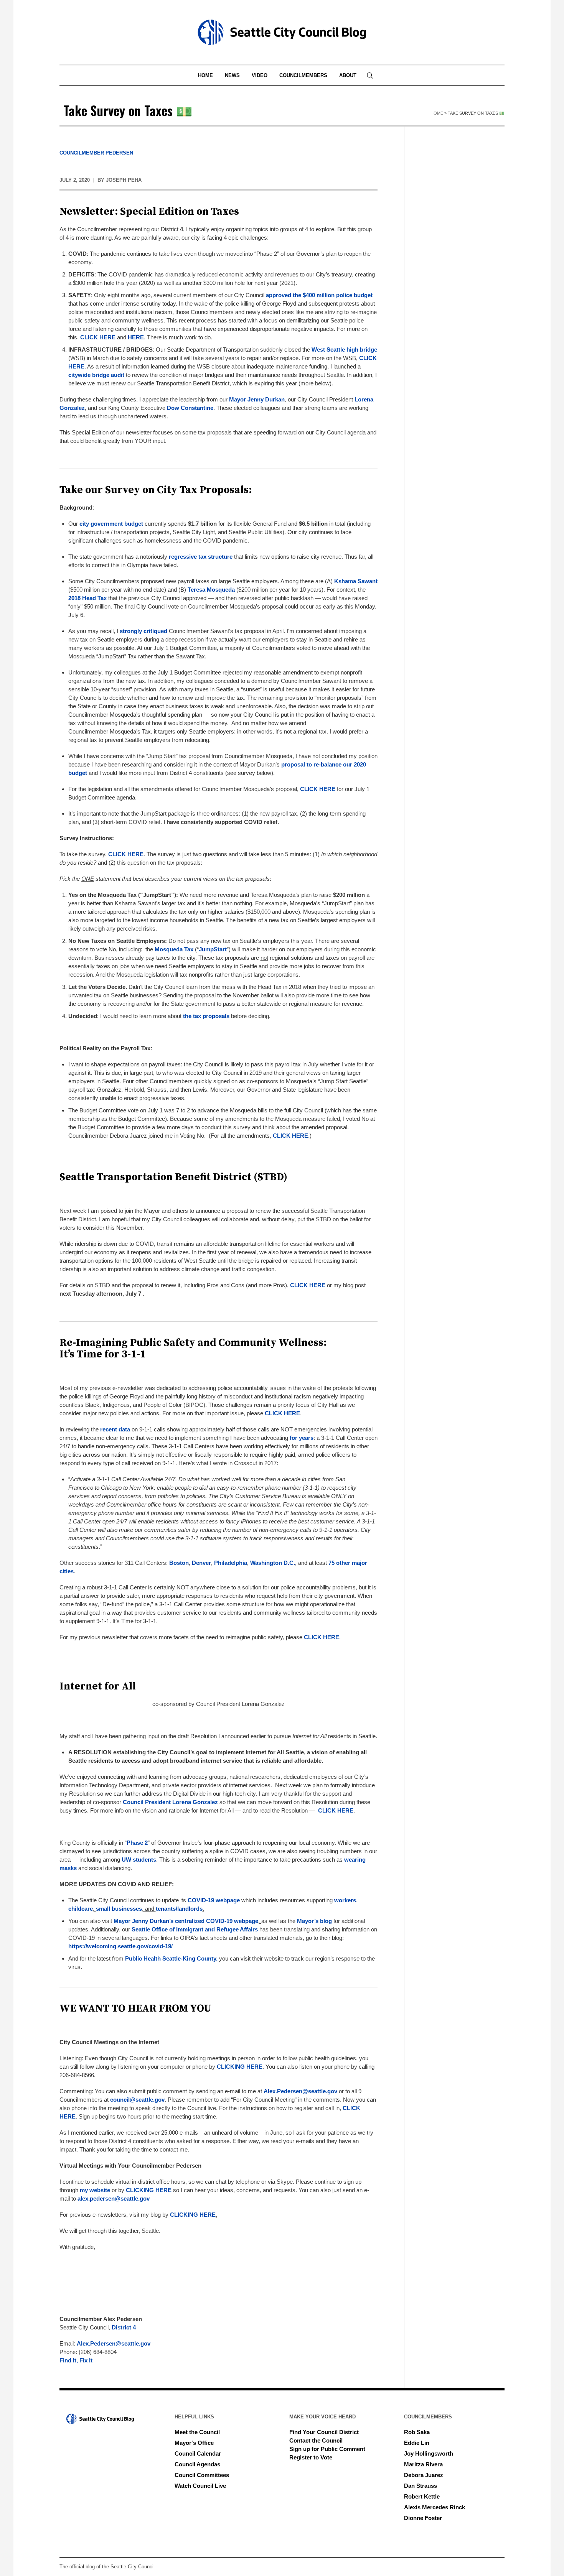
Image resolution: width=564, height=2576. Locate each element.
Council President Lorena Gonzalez (170, 1802)
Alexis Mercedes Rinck (435, 2507)
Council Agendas (197, 2464)
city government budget (111, 524)
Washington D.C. (273, 1563)
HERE (136, 337)
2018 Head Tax (87, 598)
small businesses (119, 1909)
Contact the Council (316, 2440)
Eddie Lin (417, 2443)
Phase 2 (137, 1843)
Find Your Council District (324, 2432)
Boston (179, 1563)
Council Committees (202, 2475)
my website (95, 2190)
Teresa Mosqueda (211, 590)
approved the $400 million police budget (319, 295)
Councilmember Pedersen (96, 153)
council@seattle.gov (137, 2100)
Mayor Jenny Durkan (257, 399)
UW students (139, 1860)
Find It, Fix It (76, 2360)
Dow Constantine (190, 408)
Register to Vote (311, 2457)
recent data (115, 1429)
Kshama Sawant (356, 581)
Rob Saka (417, 2432)
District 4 (124, 2327)
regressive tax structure (201, 557)
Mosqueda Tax (174, 949)
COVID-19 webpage (214, 1900)
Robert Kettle (422, 2496)
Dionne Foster (423, 2518)
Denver (201, 1563)
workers (345, 1900)
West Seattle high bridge (344, 350)
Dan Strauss (421, 2486)
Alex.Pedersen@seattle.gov (300, 2091)
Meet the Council (197, 2432)
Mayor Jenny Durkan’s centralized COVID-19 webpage (186, 1921)
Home (437, 113)
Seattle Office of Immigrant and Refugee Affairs (195, 1929)
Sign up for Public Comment (327, 2449)
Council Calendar (198, 2453)
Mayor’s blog (314, 1921)
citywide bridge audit (96, 375)
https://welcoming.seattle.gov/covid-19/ (120, 1946)
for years (302, 1438)
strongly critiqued (143, 631)
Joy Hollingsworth (429, 2453)
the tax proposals (206, 1016)
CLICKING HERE (240, 2067)
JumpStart (213, 949)
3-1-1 (134, 1354)
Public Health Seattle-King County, (171, 1958)
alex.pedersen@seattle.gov (114, 2198)
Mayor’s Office (194, 2443)
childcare (81, 1909)
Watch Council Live (200, 2486)
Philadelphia (231, 1563)
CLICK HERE (98, 337)
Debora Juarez (424, 2475)
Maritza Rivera (423, 2464)
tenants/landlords (179, 1909)
